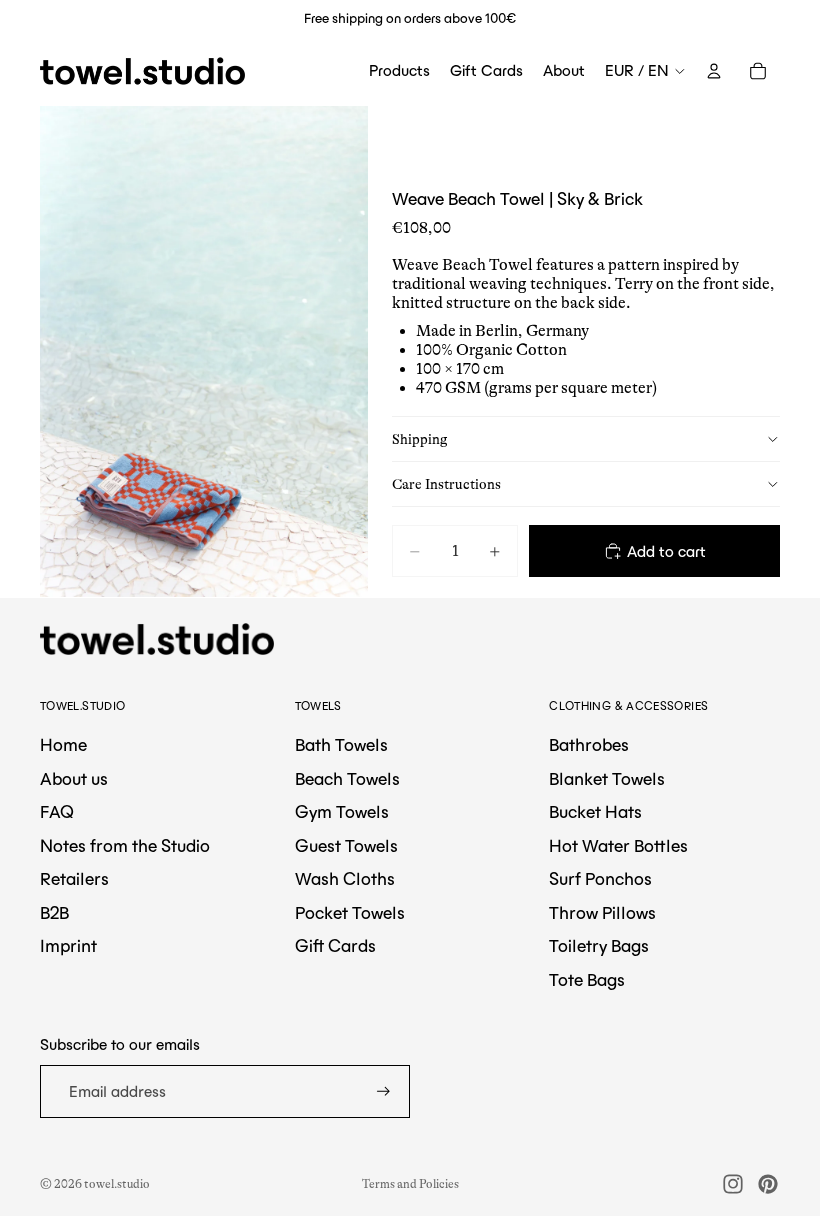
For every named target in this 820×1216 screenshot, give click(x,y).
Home (63, 745)
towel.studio (117, 1184)
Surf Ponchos (600, 879)
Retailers (74, 879)
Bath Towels (341, 745)
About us (74, 779)
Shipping (420, 439)
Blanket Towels (607, 779)
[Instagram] (733, 1184)
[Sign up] (383, 1091)
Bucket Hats (595, 812)
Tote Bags (587, 980)
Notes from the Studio (125, 846)
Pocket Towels (350, 913)
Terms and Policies (410, 1184)
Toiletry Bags (599, 946)
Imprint (68, 946)
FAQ (57, 812)
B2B (54, 913)
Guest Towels (346, 846)
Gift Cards (335, 946)
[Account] (714, 71)
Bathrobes (589, 745)
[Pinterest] (768, 1184)
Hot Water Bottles (618, 846)
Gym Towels (342, 812)
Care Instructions (446, 484)
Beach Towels (347, 779)
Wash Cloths (345, 879)
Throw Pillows (602, 913)
